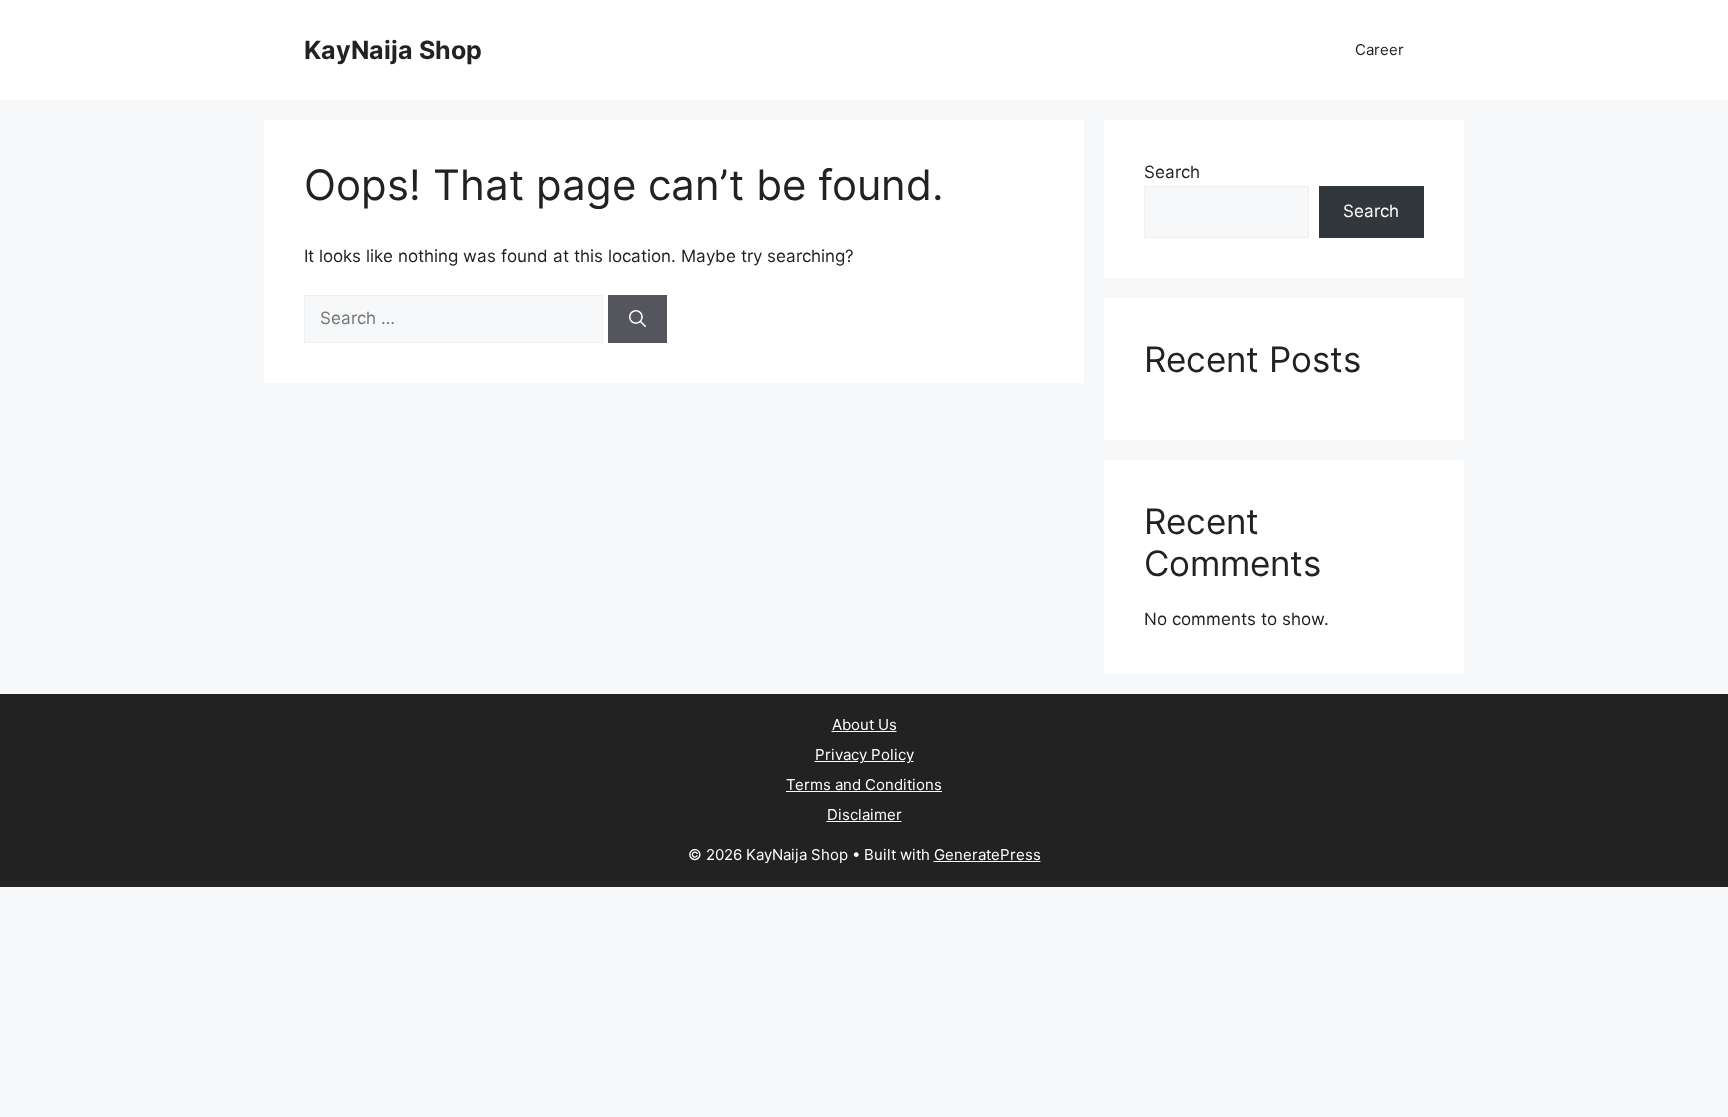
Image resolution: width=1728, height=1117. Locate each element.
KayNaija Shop (393, 50)
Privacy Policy (864, 754)
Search (1172, 172)
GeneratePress (987, 854)
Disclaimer (864, 814)
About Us (864, 724)
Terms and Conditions (864, 784)
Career (1379, 49)
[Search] (637, 319)
